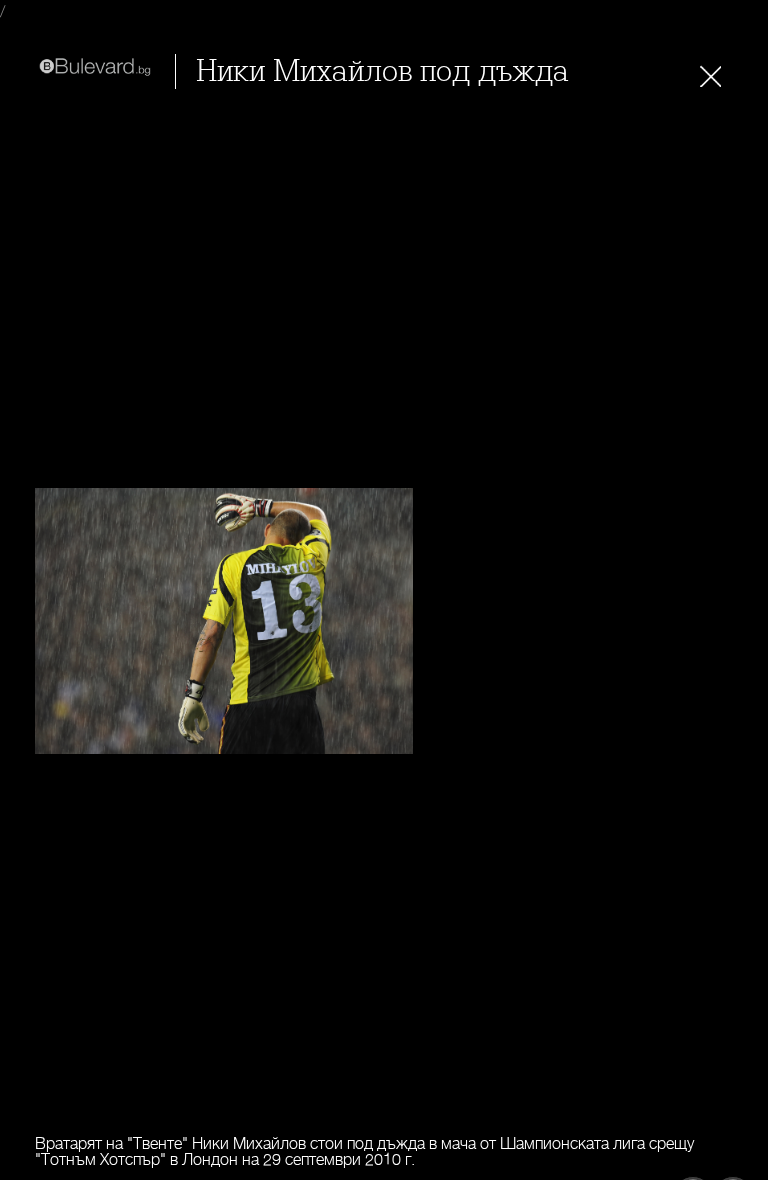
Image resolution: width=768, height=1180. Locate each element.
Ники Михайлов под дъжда (382, 71)
